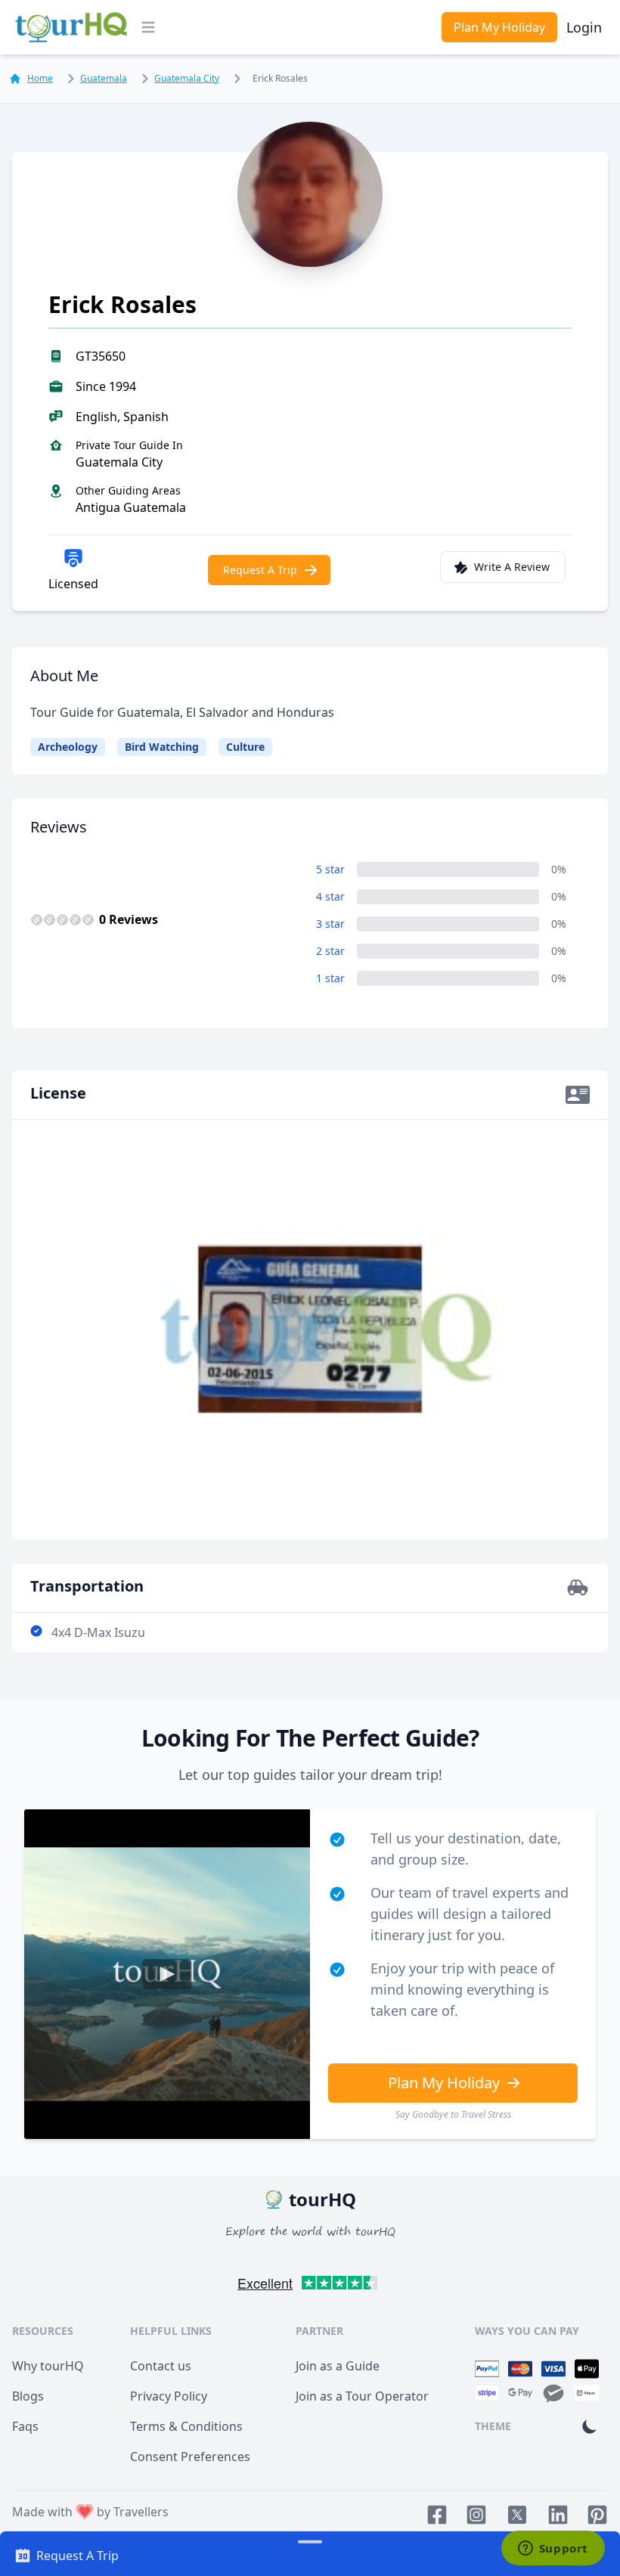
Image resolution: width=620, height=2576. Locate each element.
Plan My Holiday (499, 27)
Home (40, 79)
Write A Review (512, 567)
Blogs (28, 2396)
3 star (330, 924)
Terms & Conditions (186, 2426)
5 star (330, 869)
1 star (330, 978)
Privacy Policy (169, 2396)
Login (584, 27)
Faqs (25, 2426)
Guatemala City (187, 78)
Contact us (161, 2366)
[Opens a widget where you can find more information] (553, 2550)
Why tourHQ (48, 2366)
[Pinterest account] (597, 2515)
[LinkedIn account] (558, 2515)
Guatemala (104, 78)
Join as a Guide (338, 2366)
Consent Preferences (190, 2457)
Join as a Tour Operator (362, 2396)
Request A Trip (260, 570)
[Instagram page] (476, 2515)
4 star (330, 896)
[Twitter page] (517, 2515)
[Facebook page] (437, 2515)
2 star (330, 951)
